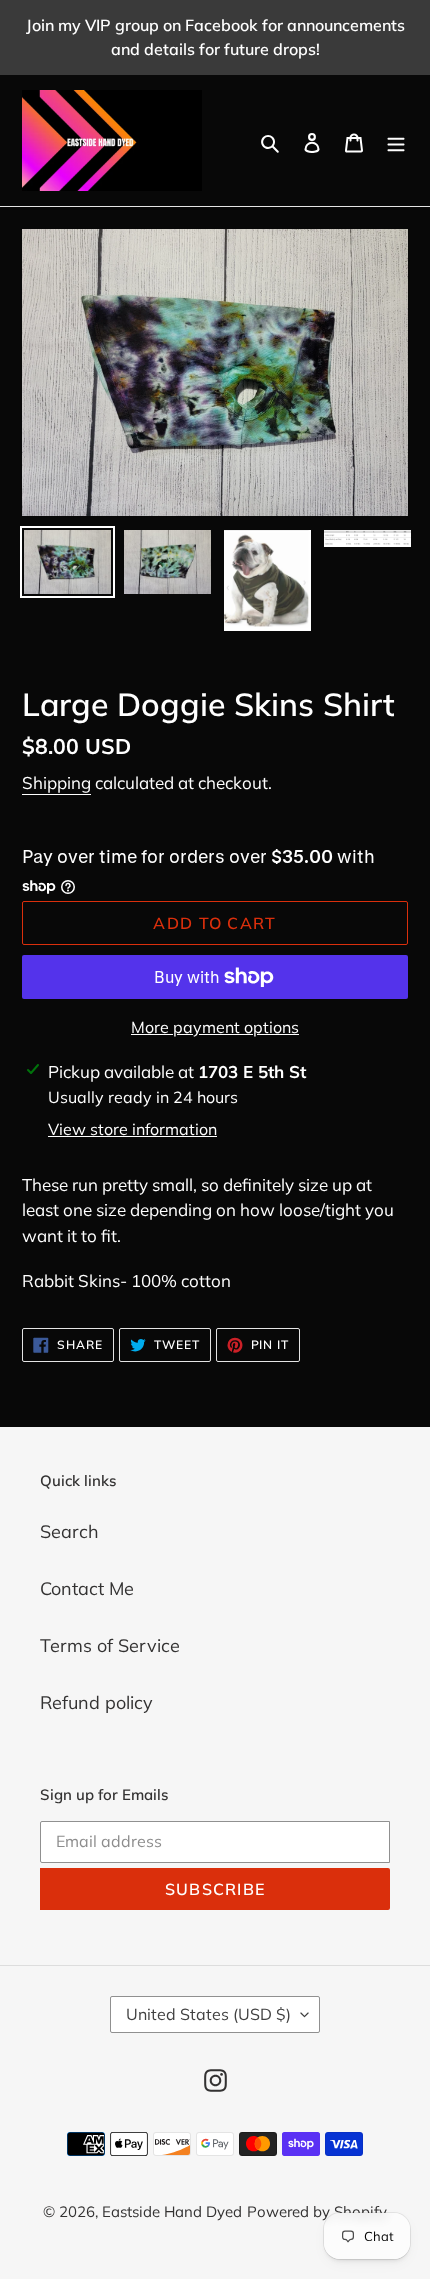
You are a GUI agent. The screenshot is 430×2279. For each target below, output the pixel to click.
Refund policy (96, 1702)
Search (69, 1531)
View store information (132, 1129)
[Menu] (396, 140)
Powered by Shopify (317, 2211)
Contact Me (87, 1588)
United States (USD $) (208, 2014)
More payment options (215, 1027)
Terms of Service (110, 1645)
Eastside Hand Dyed (172, 2211)
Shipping (56, 782)
